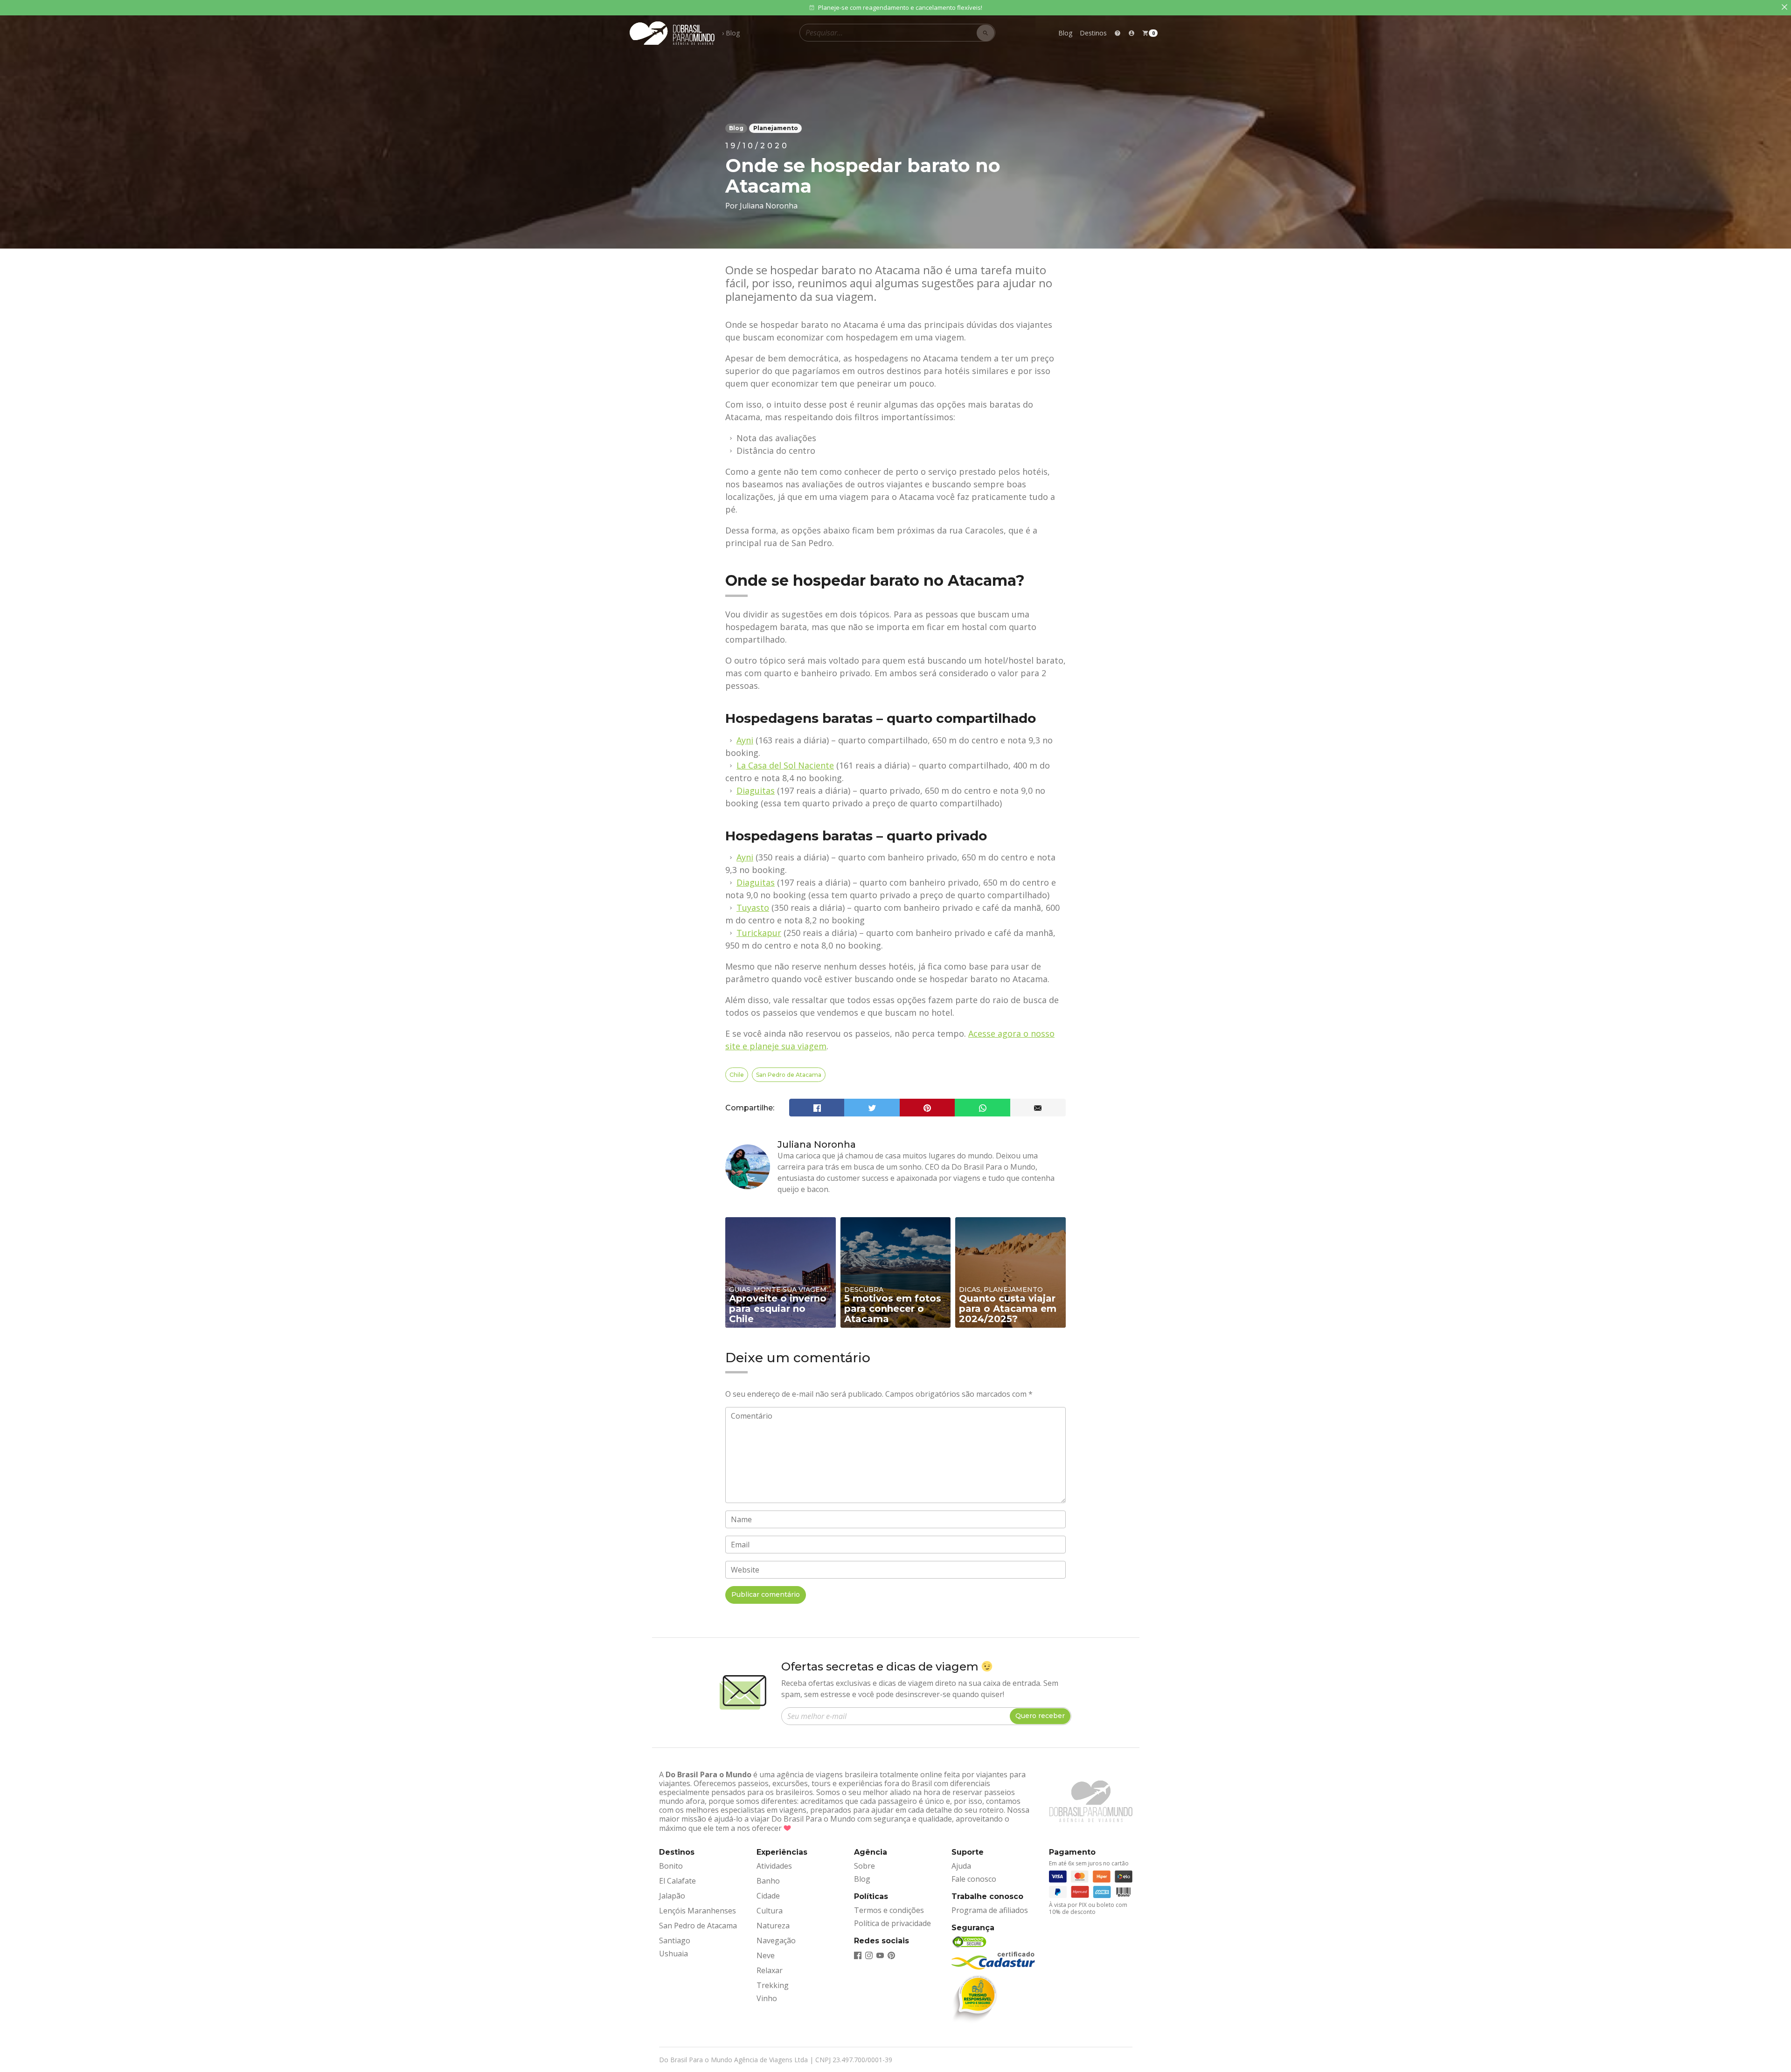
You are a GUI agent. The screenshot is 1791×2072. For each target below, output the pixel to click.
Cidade (768, 1896)
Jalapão (672, 1896)
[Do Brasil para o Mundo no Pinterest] (891, 1954)
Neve (766, 1955)
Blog (1065, 33)
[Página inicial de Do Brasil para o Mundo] (672, 33)
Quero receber (1040, 1716)
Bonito (671, 1866)
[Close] (1784, 7)
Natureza (773, 1926)
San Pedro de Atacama (789, 1075)
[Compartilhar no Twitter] (872, 1108)
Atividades (774, 1866)
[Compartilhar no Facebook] (817, 1108)
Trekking (773, 1985)
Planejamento (776, 128)
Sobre (864, 1866)
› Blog (731, 33)
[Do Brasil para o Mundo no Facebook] (858, 1954)
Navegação (776, 1940)
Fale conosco (974, 1879)
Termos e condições (889, 1910)
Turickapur (759, 933)
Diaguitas (756, 790)
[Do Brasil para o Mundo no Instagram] (869, 1954)
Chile (737, 1075)
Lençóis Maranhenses (698, 1911)
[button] (1132, 33)
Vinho (767, 1998)
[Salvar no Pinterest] (927, 1108)
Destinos (1093, 33)
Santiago (675, 1940)
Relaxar (770, 1970)
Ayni (745, 740)
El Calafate (677, 1881)
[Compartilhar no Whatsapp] (982, 1108)
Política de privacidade (892, 1923)
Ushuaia (673, 1954)
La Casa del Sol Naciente (785, 765)
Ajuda (961, 1866)
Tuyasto (753, 908)
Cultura (770, 1911)
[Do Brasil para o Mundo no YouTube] (880, 1954)
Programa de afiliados (990, 1910)
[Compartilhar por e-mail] (1038, 1108)
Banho (768, 1881)
